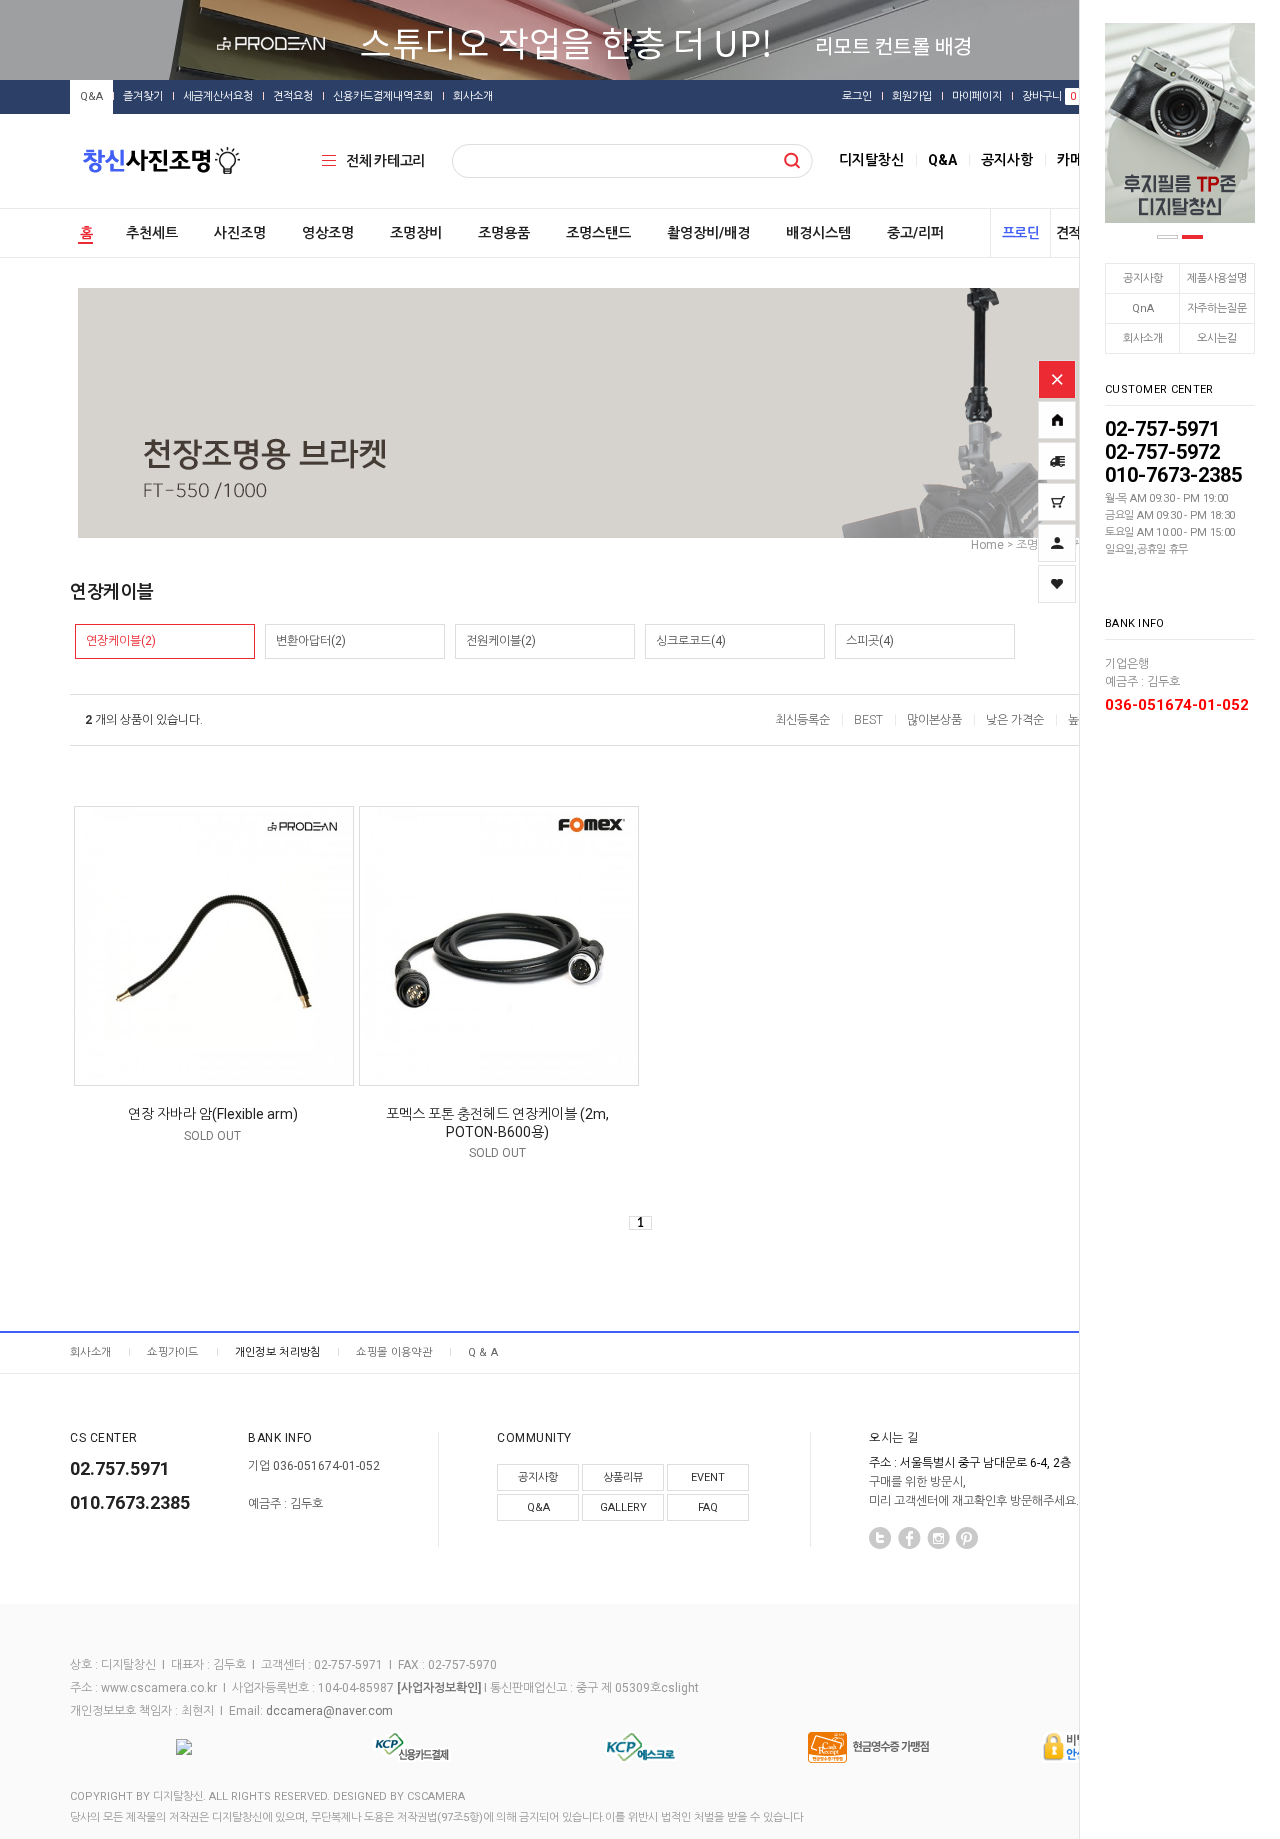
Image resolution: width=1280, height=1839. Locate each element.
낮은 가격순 (1015, 720)
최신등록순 (802, 720)
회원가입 (912, 96)
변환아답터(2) (311, 641)
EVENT (708, 1477)
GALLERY (623, 1507)
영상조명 (328, 233)
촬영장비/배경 (708, 233)
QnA (1143, 308)
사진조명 (240, 233)
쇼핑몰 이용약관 (393, 1352)
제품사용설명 (1217, 278)
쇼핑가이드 (173, 1352)
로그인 (857, 96)
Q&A (91, 96)
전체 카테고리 (385, 161)
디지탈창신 (871, 160)
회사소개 (1143, 338)
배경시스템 (818, 233)
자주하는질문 (1217, 308)
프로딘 (1021, 233)
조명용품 (504, 233)
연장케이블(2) (121, 641)
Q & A (483, 1352)
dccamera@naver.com (329, 1711)
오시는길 (1217, 338)
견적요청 (293, 96)
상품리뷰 (623, 1477)
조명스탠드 (598, 233)
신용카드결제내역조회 (383, 96)
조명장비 (416, 233)
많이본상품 (934, 720)
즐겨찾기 (143, 96)
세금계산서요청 (218, 96)
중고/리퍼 (915, 233)
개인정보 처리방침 (278, 1352)
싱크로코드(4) (691, 641)
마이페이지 (977, 96)
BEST (868, 720)
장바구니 (1049, 96)
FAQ (708, 1507)
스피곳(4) (870, 641)
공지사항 (1143, 278)
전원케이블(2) (501, 641)
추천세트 (152, 233)
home (987, 545)
